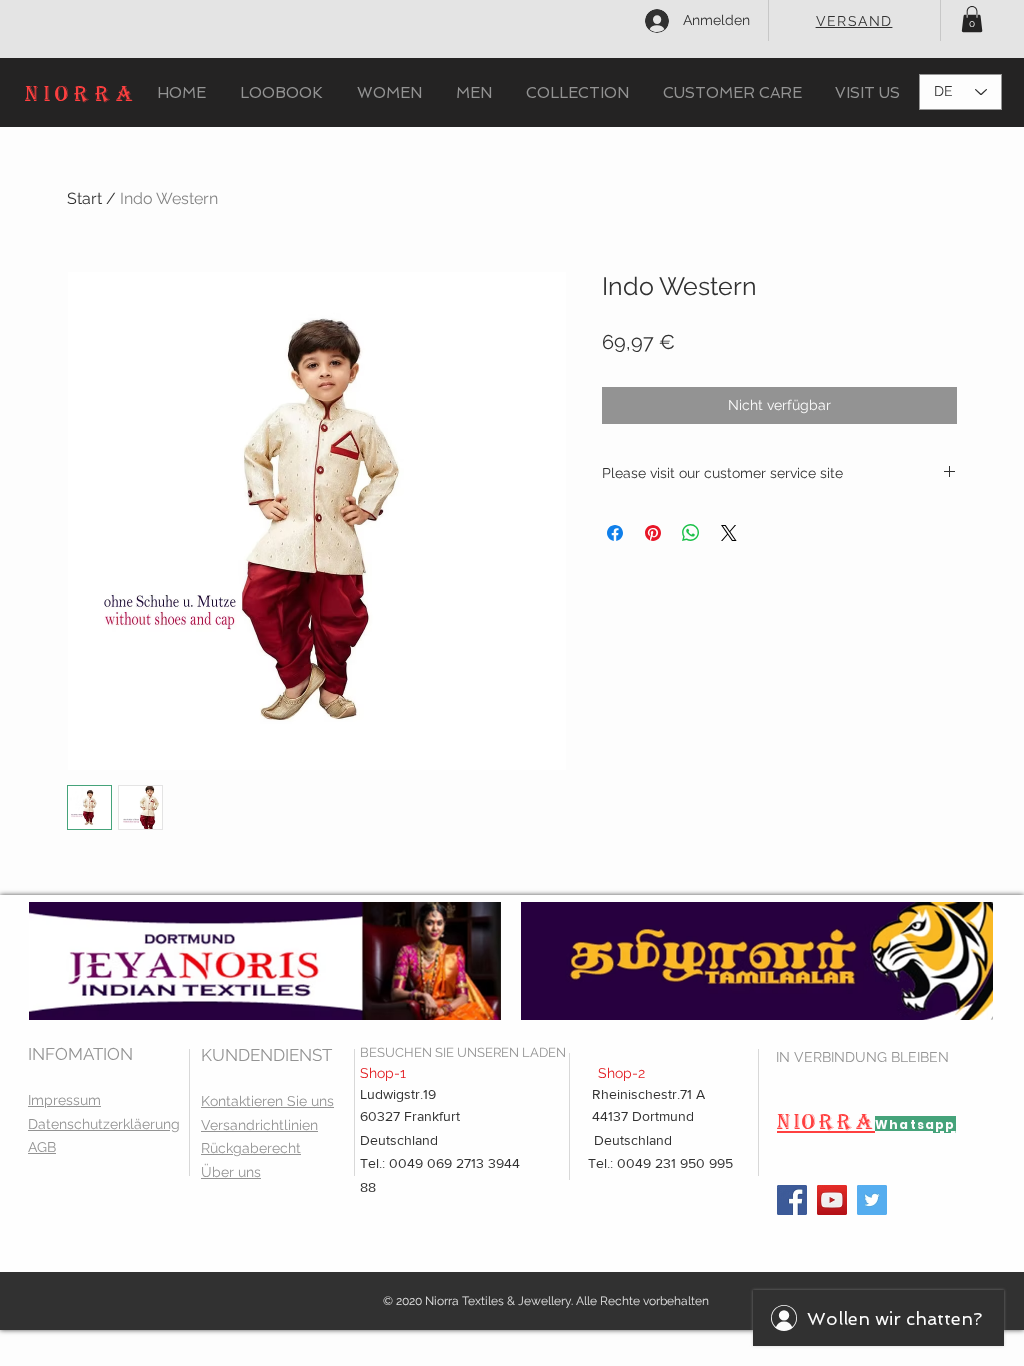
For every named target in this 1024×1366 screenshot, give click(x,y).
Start (84, 198)
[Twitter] (872, 1200)
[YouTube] (832, 1200)
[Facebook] (792, 1200)
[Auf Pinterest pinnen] (653, 533)
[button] (972, 19)
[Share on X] (729, 533)
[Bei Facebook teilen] (615, 533)
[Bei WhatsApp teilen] (691, 533)
